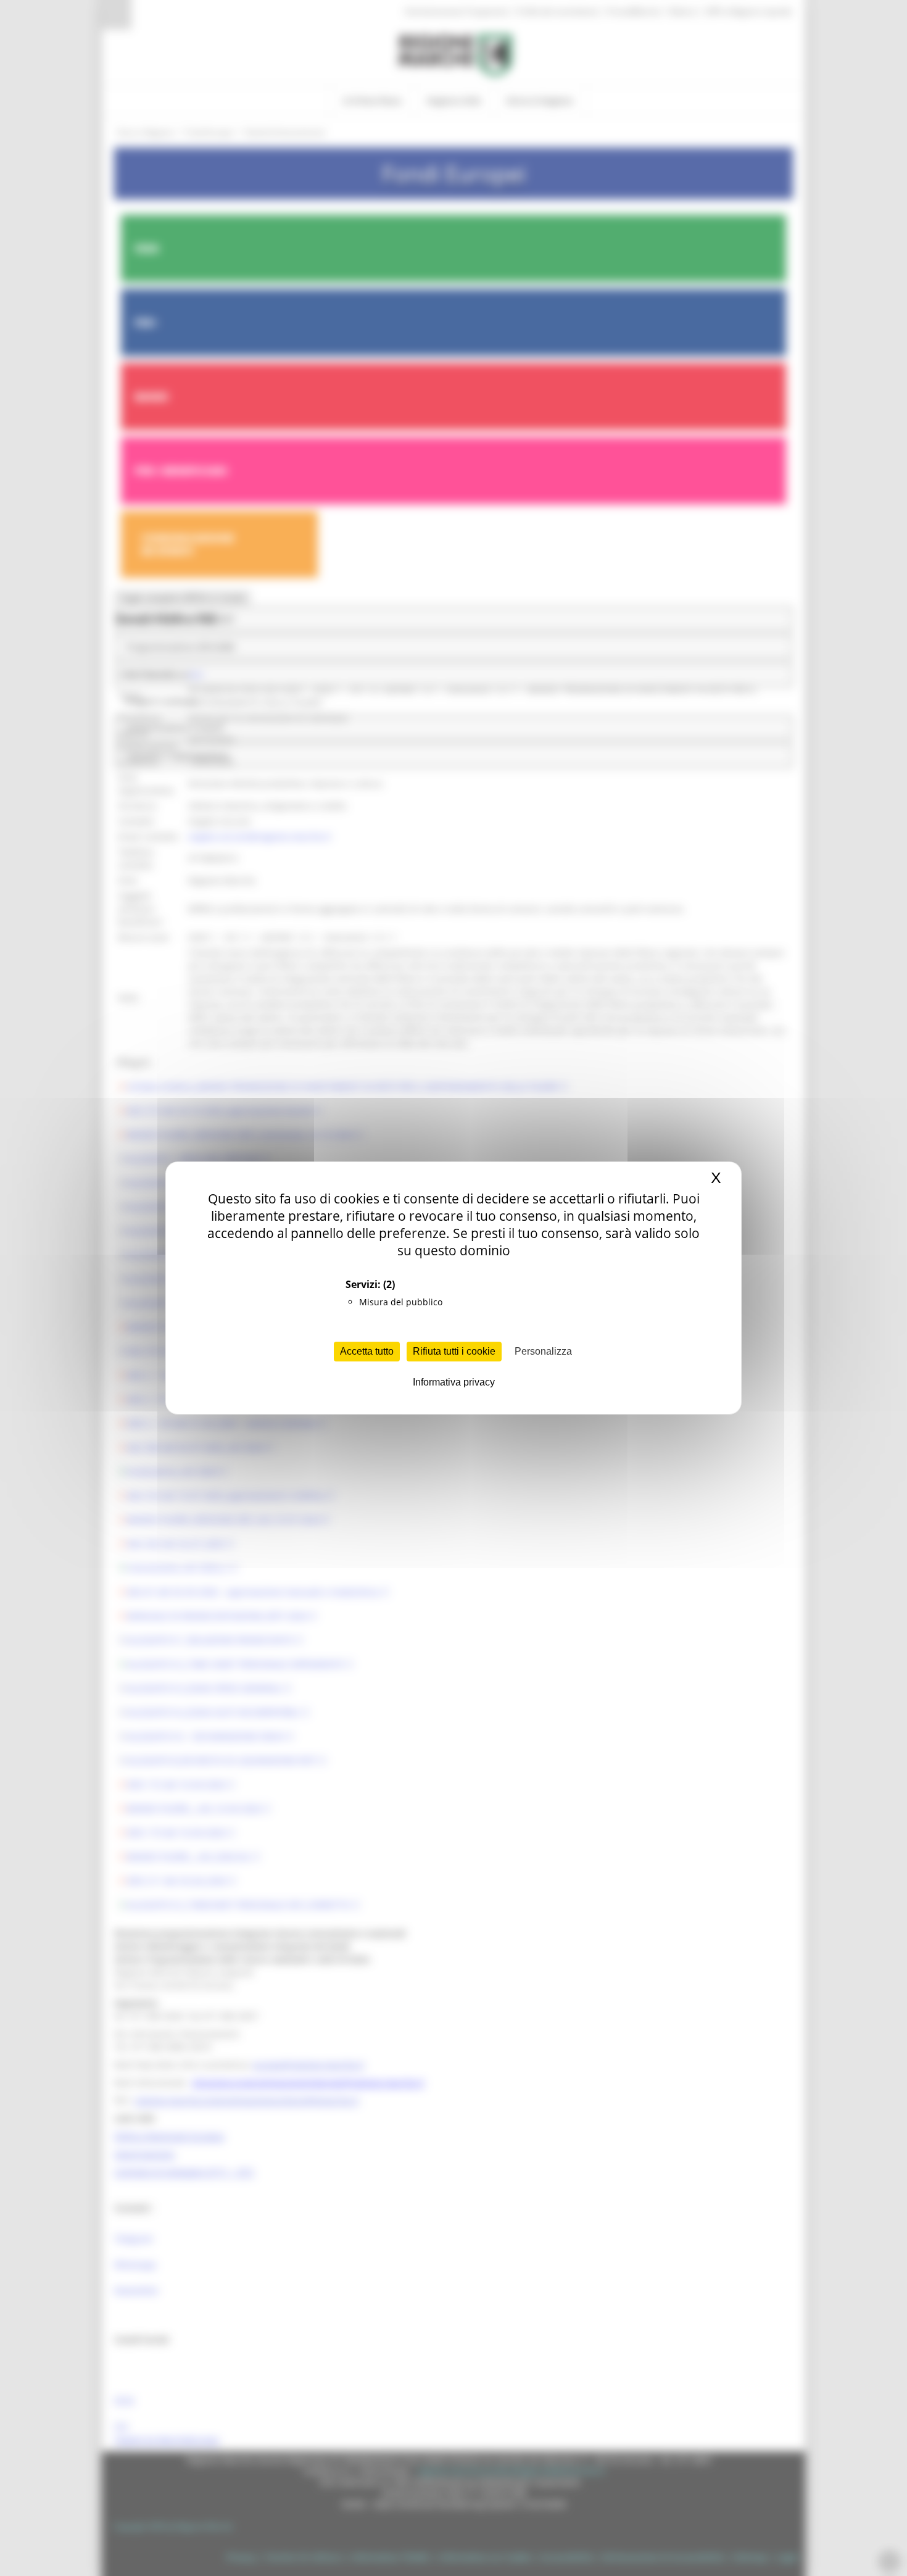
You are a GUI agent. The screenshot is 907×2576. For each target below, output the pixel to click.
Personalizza (543, 1351)
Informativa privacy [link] (454, 1382)
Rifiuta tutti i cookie (454, 1351)
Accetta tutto (367, 1351)
